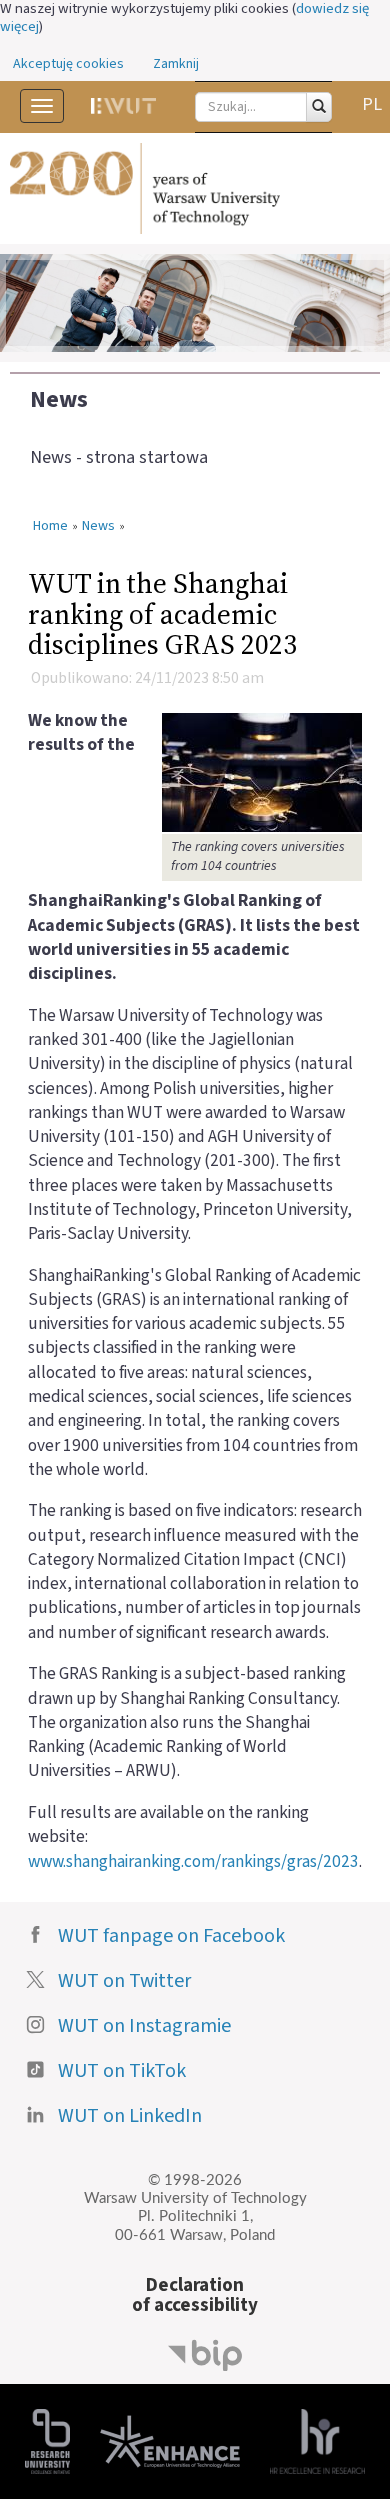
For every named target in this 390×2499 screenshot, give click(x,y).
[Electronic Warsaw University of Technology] (123, 106)
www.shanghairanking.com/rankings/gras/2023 (193, 1861)
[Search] (319, 107)
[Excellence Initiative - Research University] (47, 2440)
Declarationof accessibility (195, 2295)
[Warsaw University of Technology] (195, 189)
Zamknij (176, 64)
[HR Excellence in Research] (317, 2440)
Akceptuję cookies (68, 64)
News (59, 400)
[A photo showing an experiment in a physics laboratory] (262, 771)
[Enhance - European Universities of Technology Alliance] (170, 2440)
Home (50, 527)
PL (372, 104)
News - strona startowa (119, 457)
